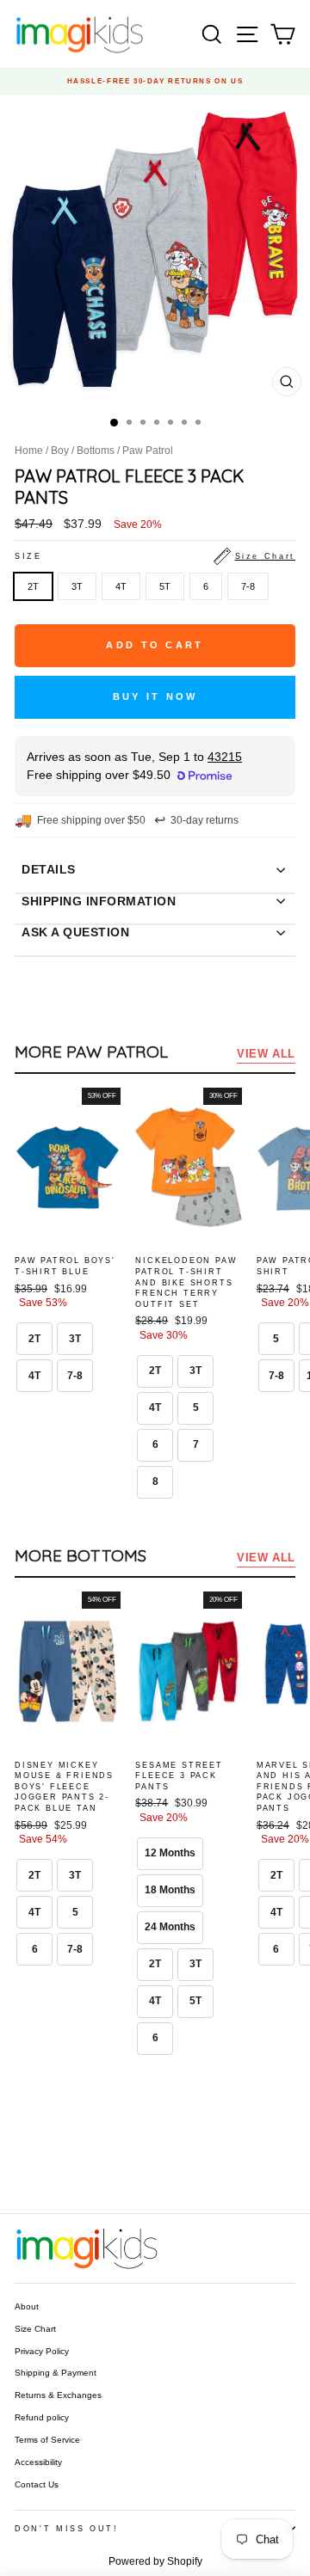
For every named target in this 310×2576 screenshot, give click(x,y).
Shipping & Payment (56, 2373)
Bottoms (96, 451)
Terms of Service (47, 2440)
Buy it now (155, 696)
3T (77, 586)
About (27, 2306)
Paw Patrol (148, 451)
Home (29, 451)
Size (155, 556)
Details (49, 869)
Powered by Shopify (155, 2561)
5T (165, 586)
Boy (60, 451)
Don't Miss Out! (67, 2529)
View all (266, 1054)
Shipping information (99, 901)
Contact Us (37, 2484)
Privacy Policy (42, 2351)
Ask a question (75, 932)
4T (121, 586)
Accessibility (38, 2462)
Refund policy (42, 2417)
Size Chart (35, 2329)
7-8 (248, 586)
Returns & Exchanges (58, 2395)
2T (33, 586)
